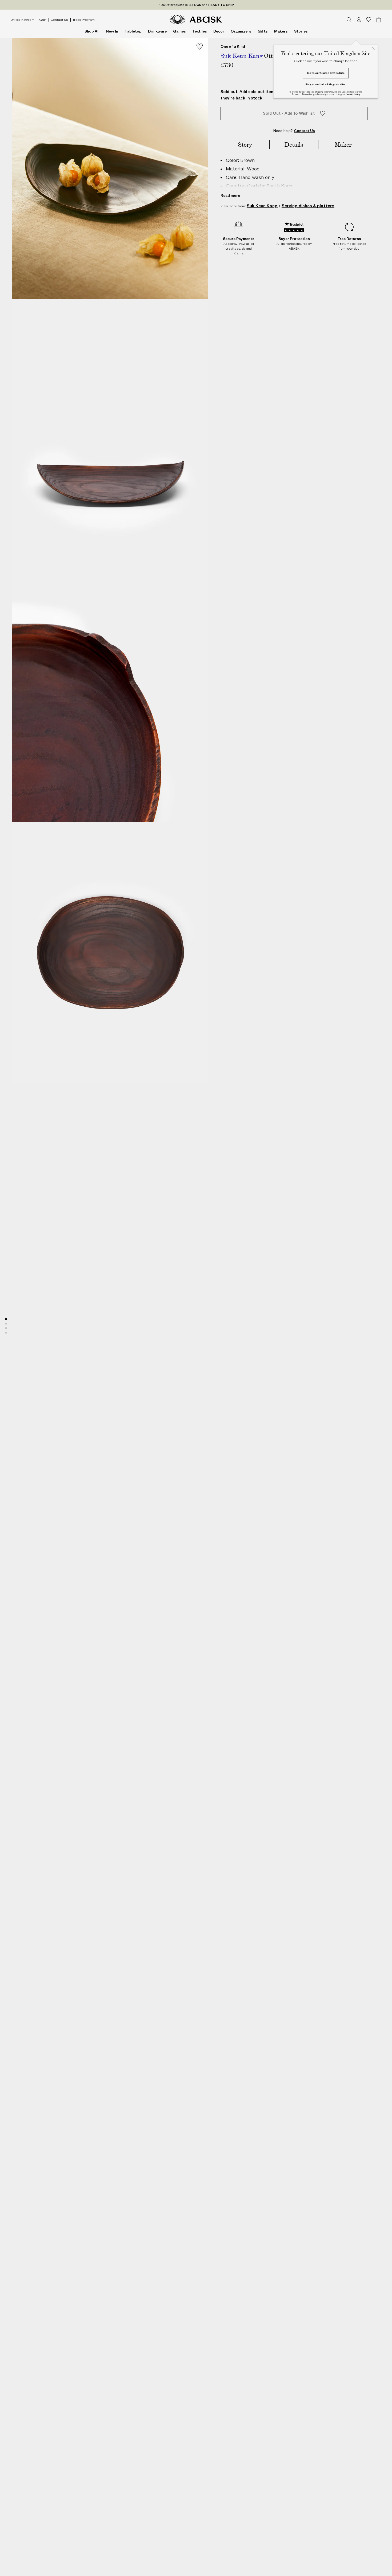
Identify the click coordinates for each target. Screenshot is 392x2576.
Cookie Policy (353, 94)
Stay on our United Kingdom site (325, 84)
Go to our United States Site (326, 73)
